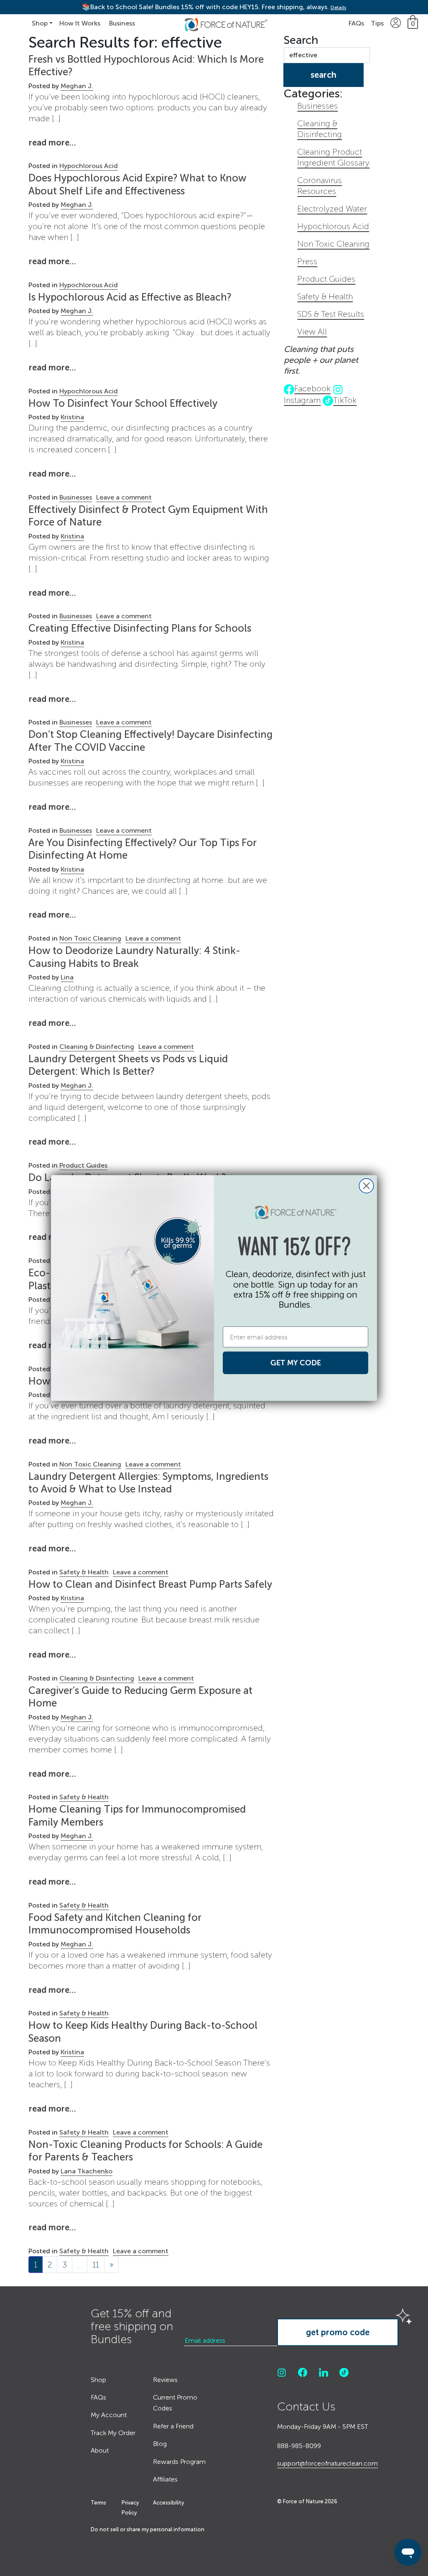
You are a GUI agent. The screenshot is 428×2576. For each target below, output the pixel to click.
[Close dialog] (366, 1186)
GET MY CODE (296, 1363)
